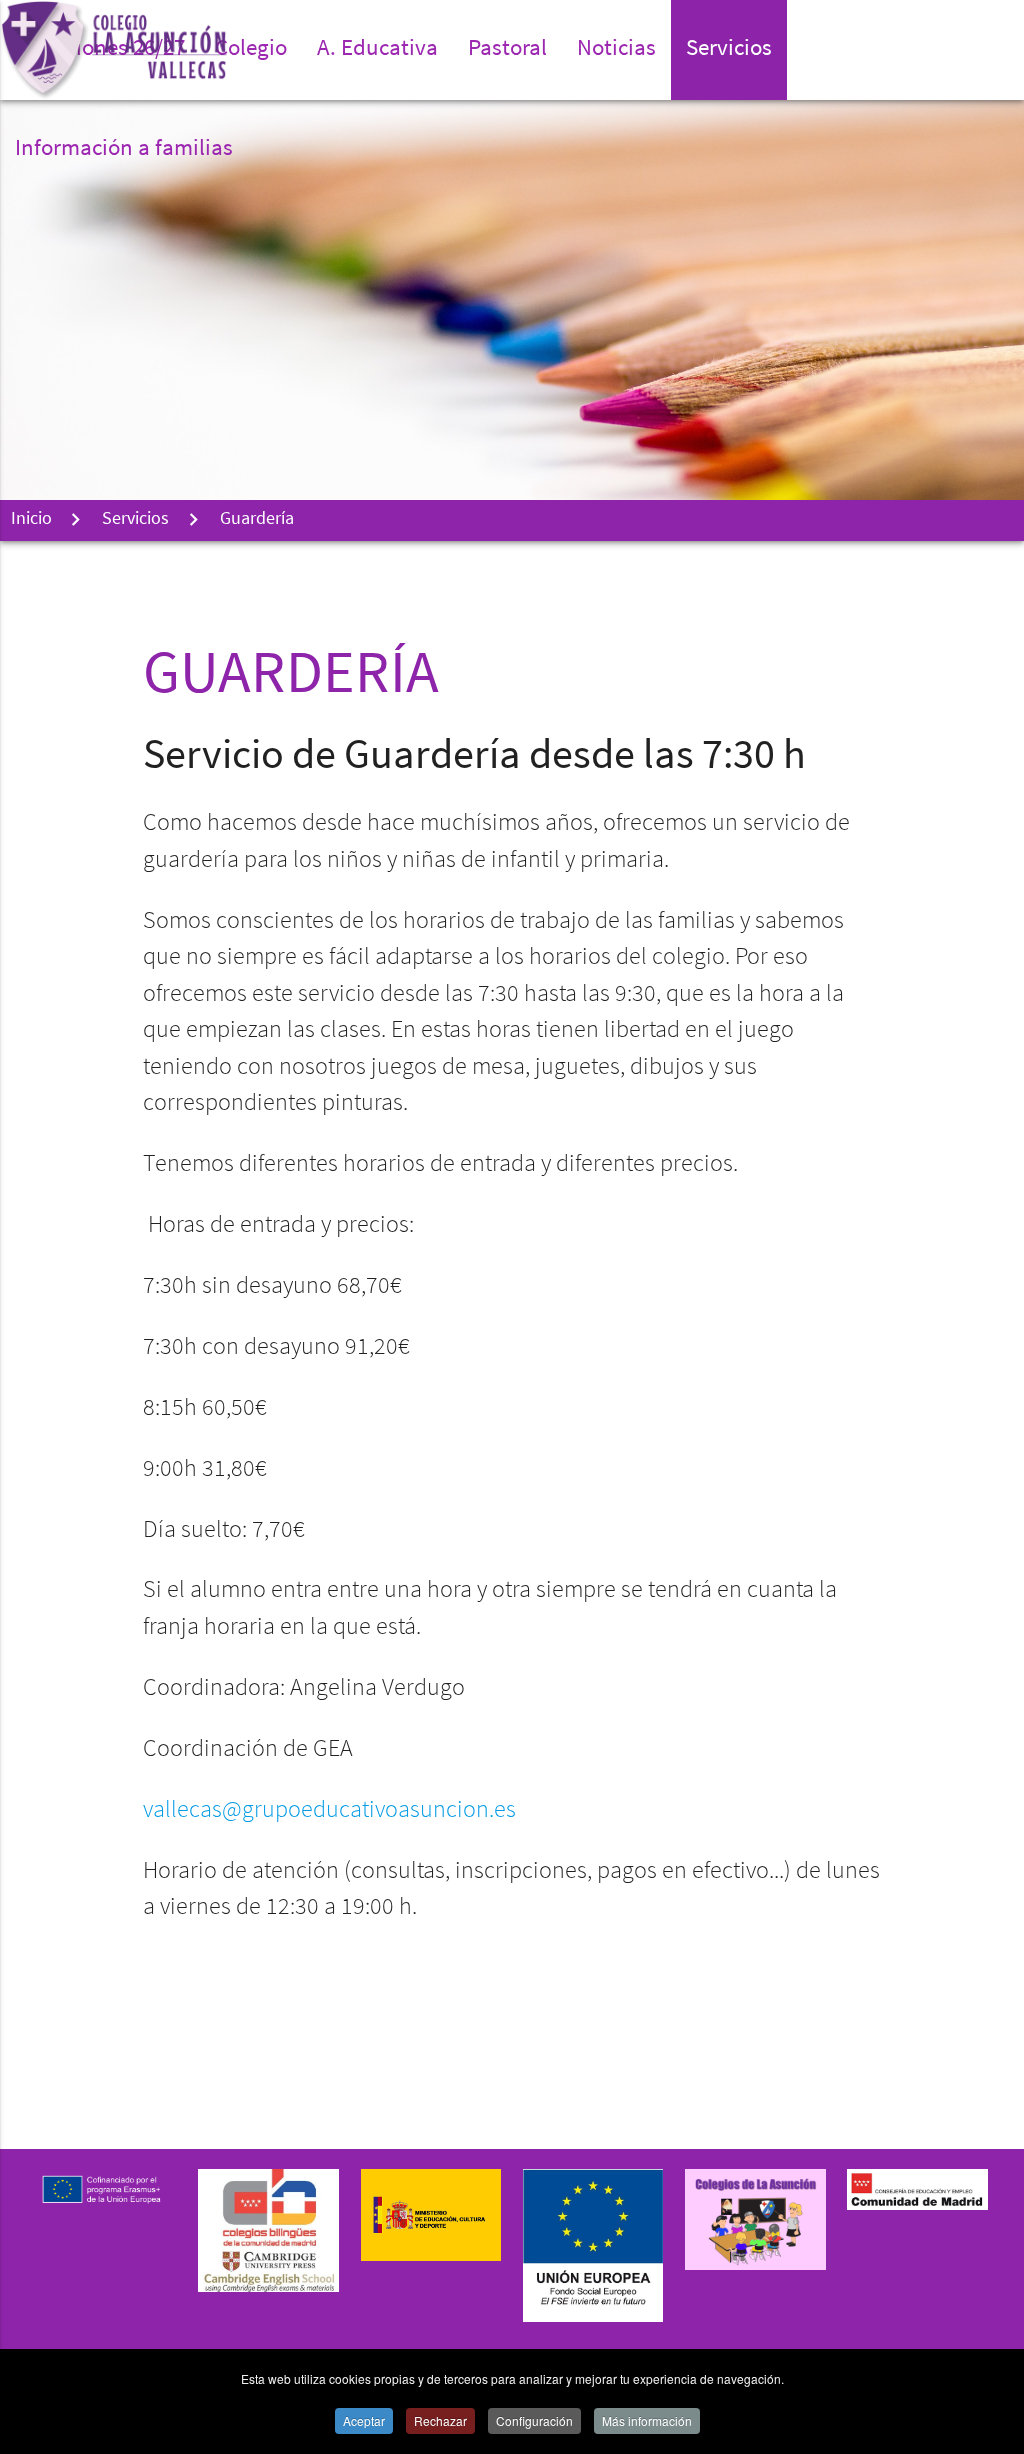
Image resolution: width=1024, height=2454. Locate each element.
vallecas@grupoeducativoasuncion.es (329, 1811)
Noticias (616, 49)
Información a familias (124, 149)
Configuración (534, 2420)
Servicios (135, 520)
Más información (647, 2420)
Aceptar (364, 2420)
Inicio (31, 520)
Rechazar (440, 2420)
